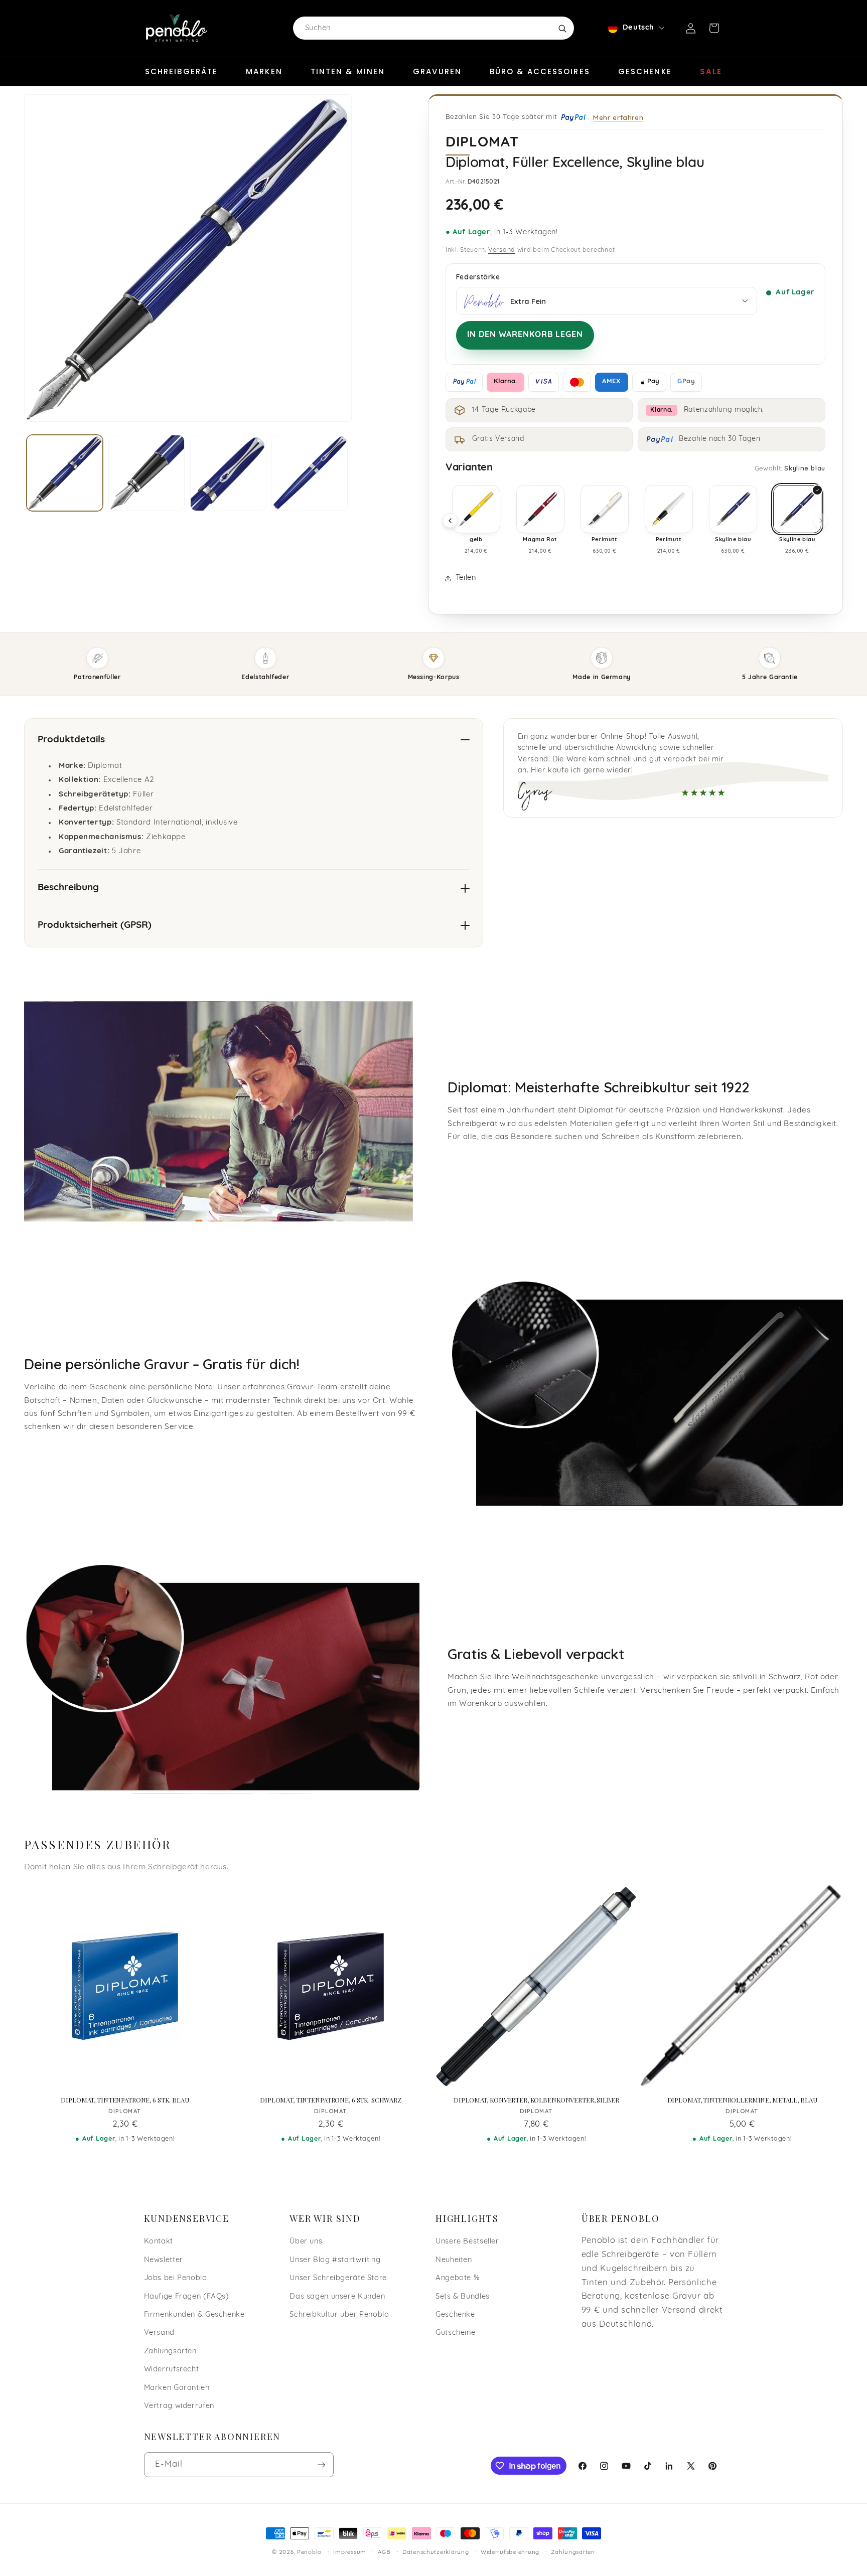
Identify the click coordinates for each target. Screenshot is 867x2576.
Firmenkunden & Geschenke (194, 2315)
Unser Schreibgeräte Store (338, 2278)
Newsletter (164, 2260)
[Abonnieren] (321, 2464)
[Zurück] (450, 521)
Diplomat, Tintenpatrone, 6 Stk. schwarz (331, 2100)
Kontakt (159, 2242)
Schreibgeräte (181, 71)
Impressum (350, 2552)
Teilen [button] (466, 578)
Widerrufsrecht (172, 2370)
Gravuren (437, 71)
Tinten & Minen (348, 71)
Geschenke (645, 71)
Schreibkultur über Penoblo (339, 2315)
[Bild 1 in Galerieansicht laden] (65, 473)
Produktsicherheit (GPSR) (95, 926)
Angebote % (457, 2278)
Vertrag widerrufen (179, 2406)
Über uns (306, 2242)
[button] (714, 28)
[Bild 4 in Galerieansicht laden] (310, 473)
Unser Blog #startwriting (335, 2260)
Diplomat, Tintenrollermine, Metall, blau (742, 2100)
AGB (384, 2552)
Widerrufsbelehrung (510, 2552)
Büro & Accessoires (540, 71)
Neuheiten (454, 2260)
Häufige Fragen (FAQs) (187, 2297)
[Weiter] (821, 521)
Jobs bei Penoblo (176, 2278)
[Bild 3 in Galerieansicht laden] (228, 473)
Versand (502, 250)
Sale (711, 71)
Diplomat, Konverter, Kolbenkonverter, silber (536, 2100)
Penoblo (309, 2552)
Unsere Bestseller (467, 2242)
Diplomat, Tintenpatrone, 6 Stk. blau (125, 2100)
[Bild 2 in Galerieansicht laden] (147, 473)
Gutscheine (455, 2333)
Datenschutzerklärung (436, 2552)
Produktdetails (71, 740)
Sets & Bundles (463, 2297)
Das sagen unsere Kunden (337, 2297)
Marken (264, 71)
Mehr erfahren (618, 117)
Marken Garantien (177, 2388)
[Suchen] (562, 28)
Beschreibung (68, 888)
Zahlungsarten (170, 2352)
